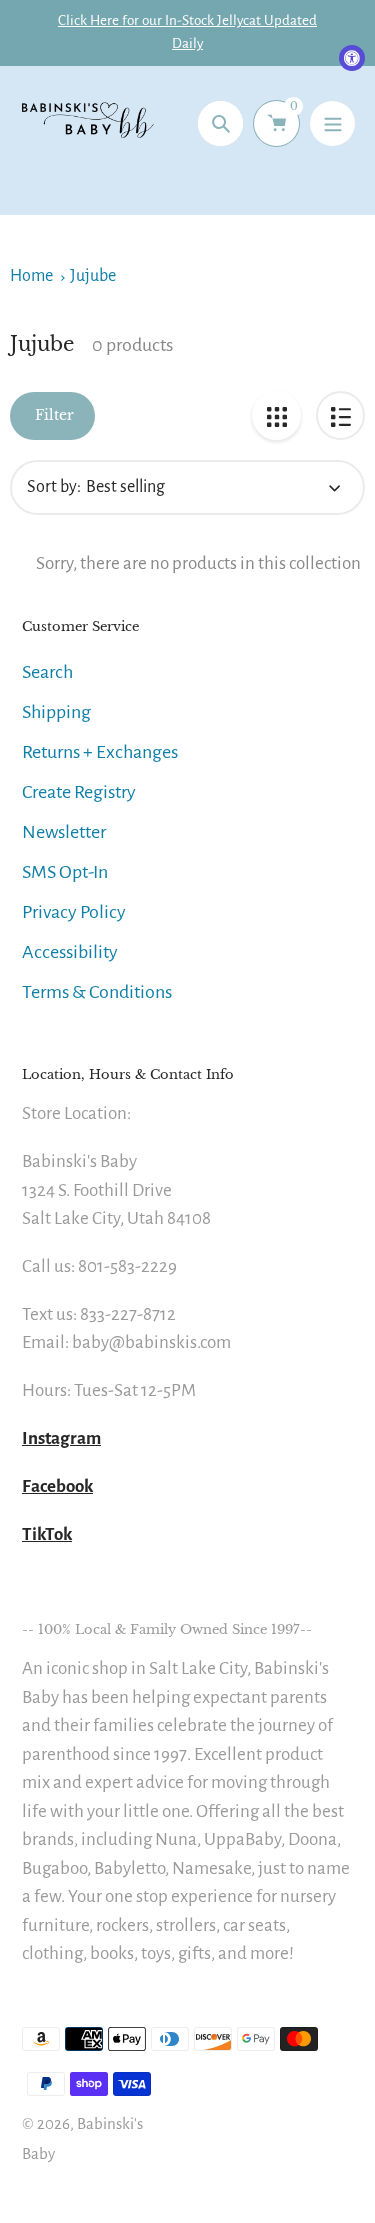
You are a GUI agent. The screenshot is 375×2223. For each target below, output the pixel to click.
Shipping (56, 712)
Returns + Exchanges (100, 752)
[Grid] (276, 415)
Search (47, 672)
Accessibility (70, 952)
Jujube (93, 276)
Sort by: (54, 487)
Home (31, 276)
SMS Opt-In (65, 872)
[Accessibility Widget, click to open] (352, 58)
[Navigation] (332, 123)
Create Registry (79, 792)
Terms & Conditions (97, 992)
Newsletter (64, 832)
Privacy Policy (74, 912)
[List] (340, 415)
